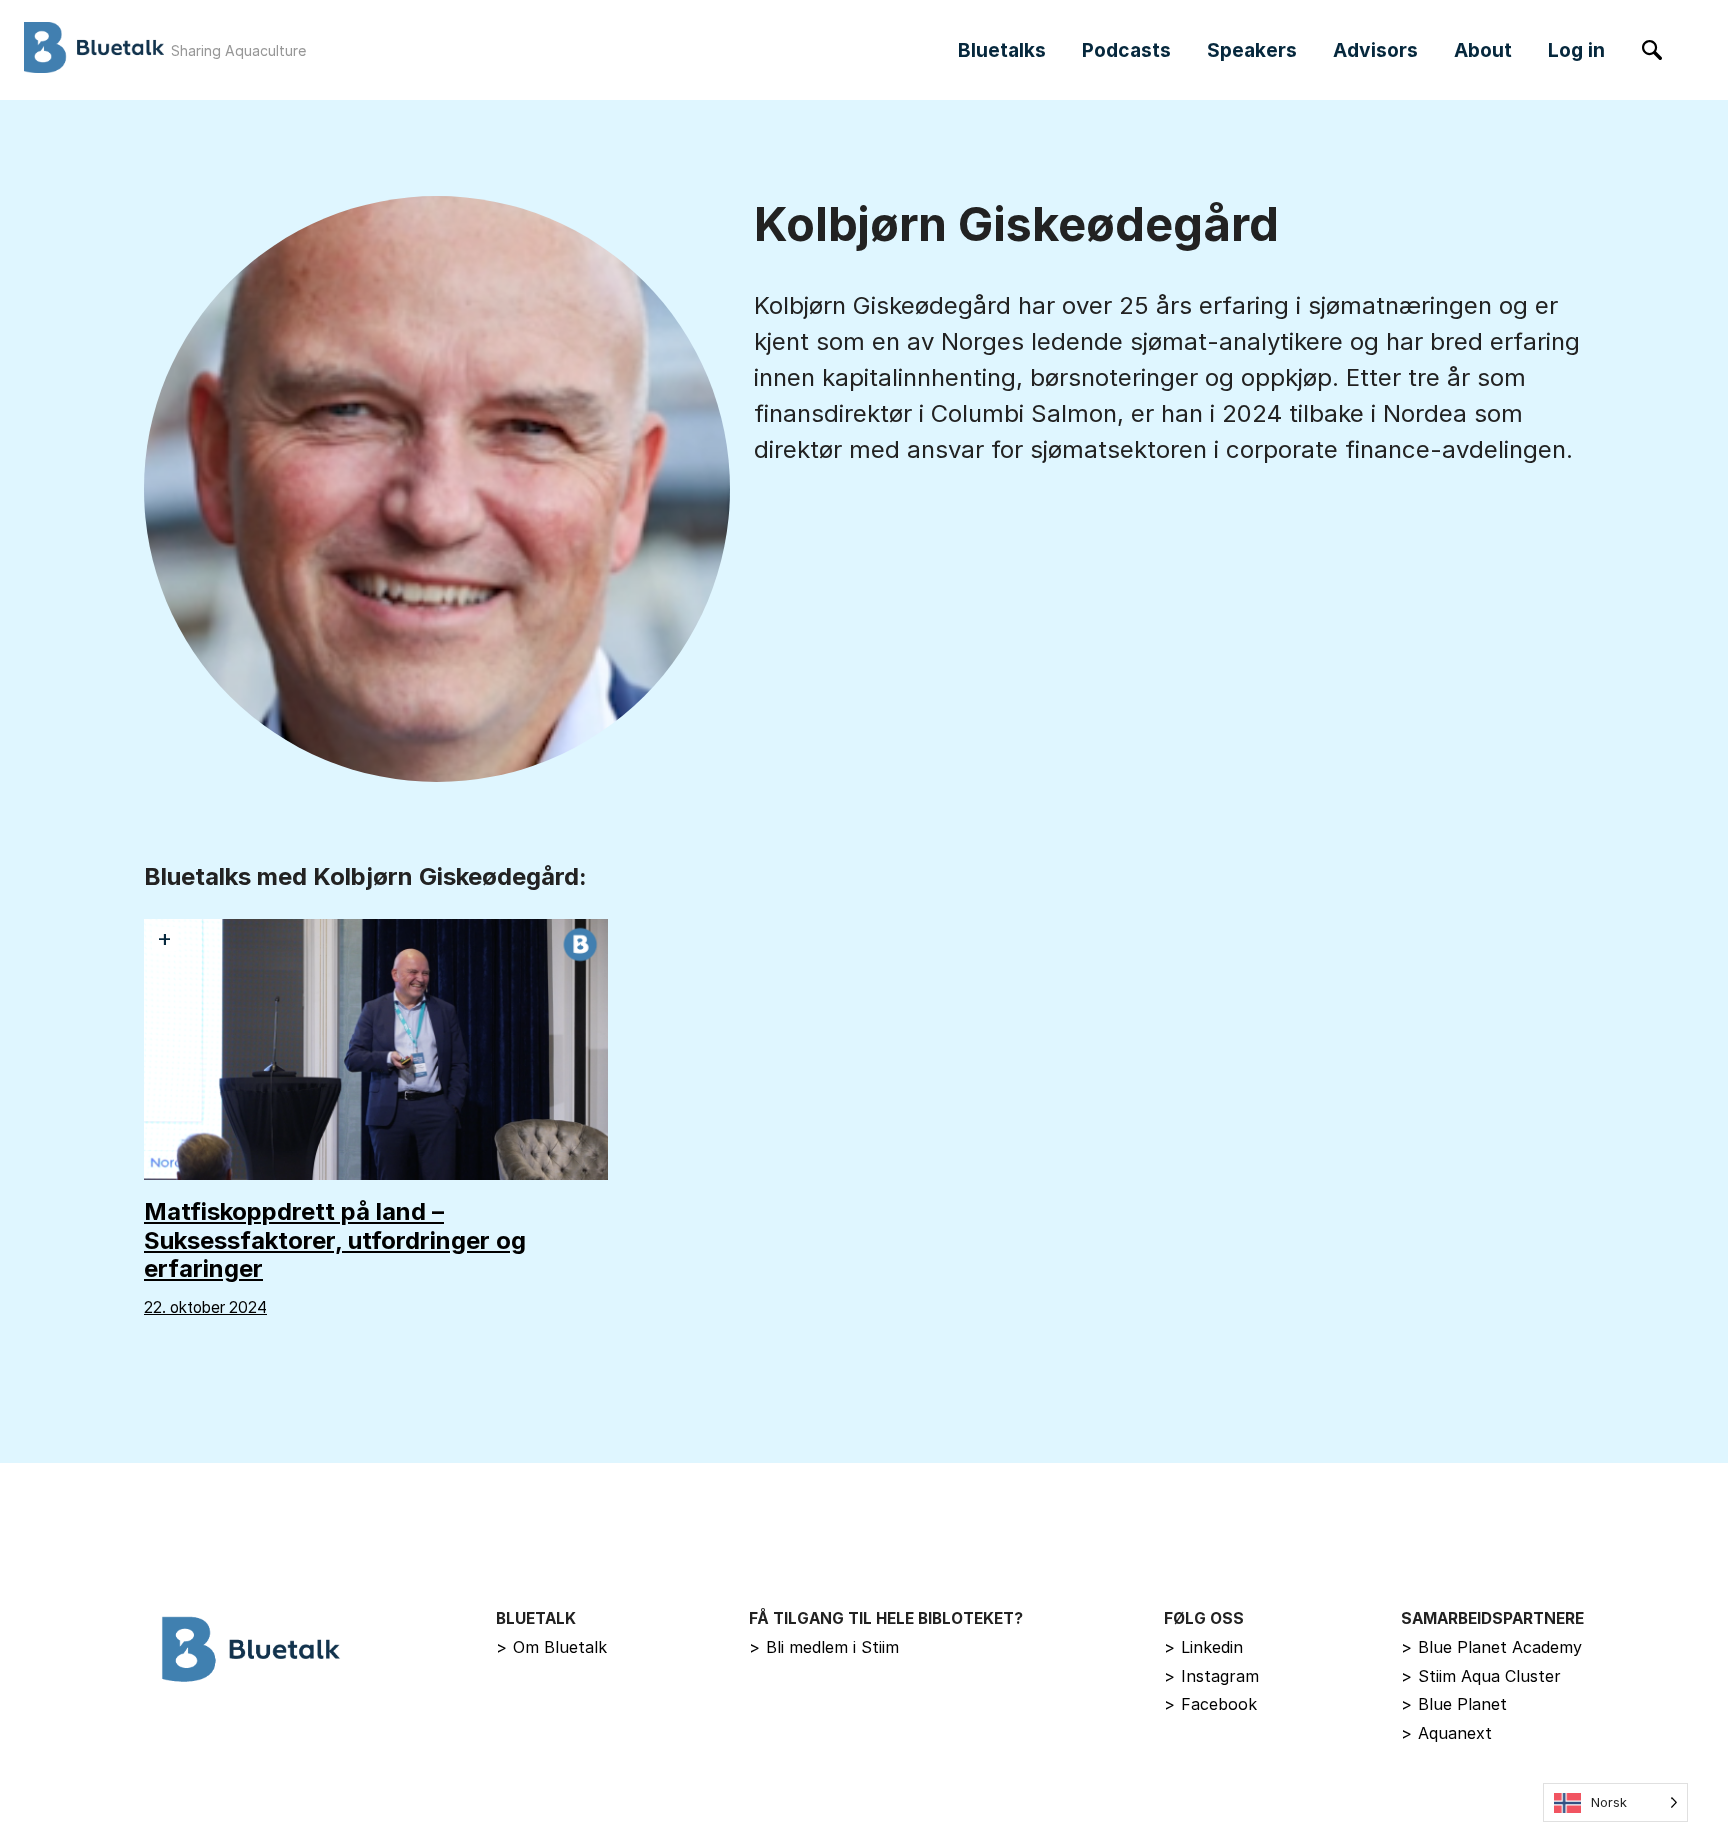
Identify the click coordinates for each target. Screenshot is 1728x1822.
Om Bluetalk (551, 1647)
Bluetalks (1002, 50)
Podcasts (1126, 50)
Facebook (1210, 1704)
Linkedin (1203, 1647)
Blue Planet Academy (1491, 1647)
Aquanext (1446, 1733)
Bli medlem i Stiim (824, 1647)
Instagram (1211, 1676)
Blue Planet (1454, 1704)
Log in (1576, 50)
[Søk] (1652, 50)
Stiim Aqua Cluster (1481, 1676)
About (1483, 50)
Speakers (1252, 50)
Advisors (1375, 50)
